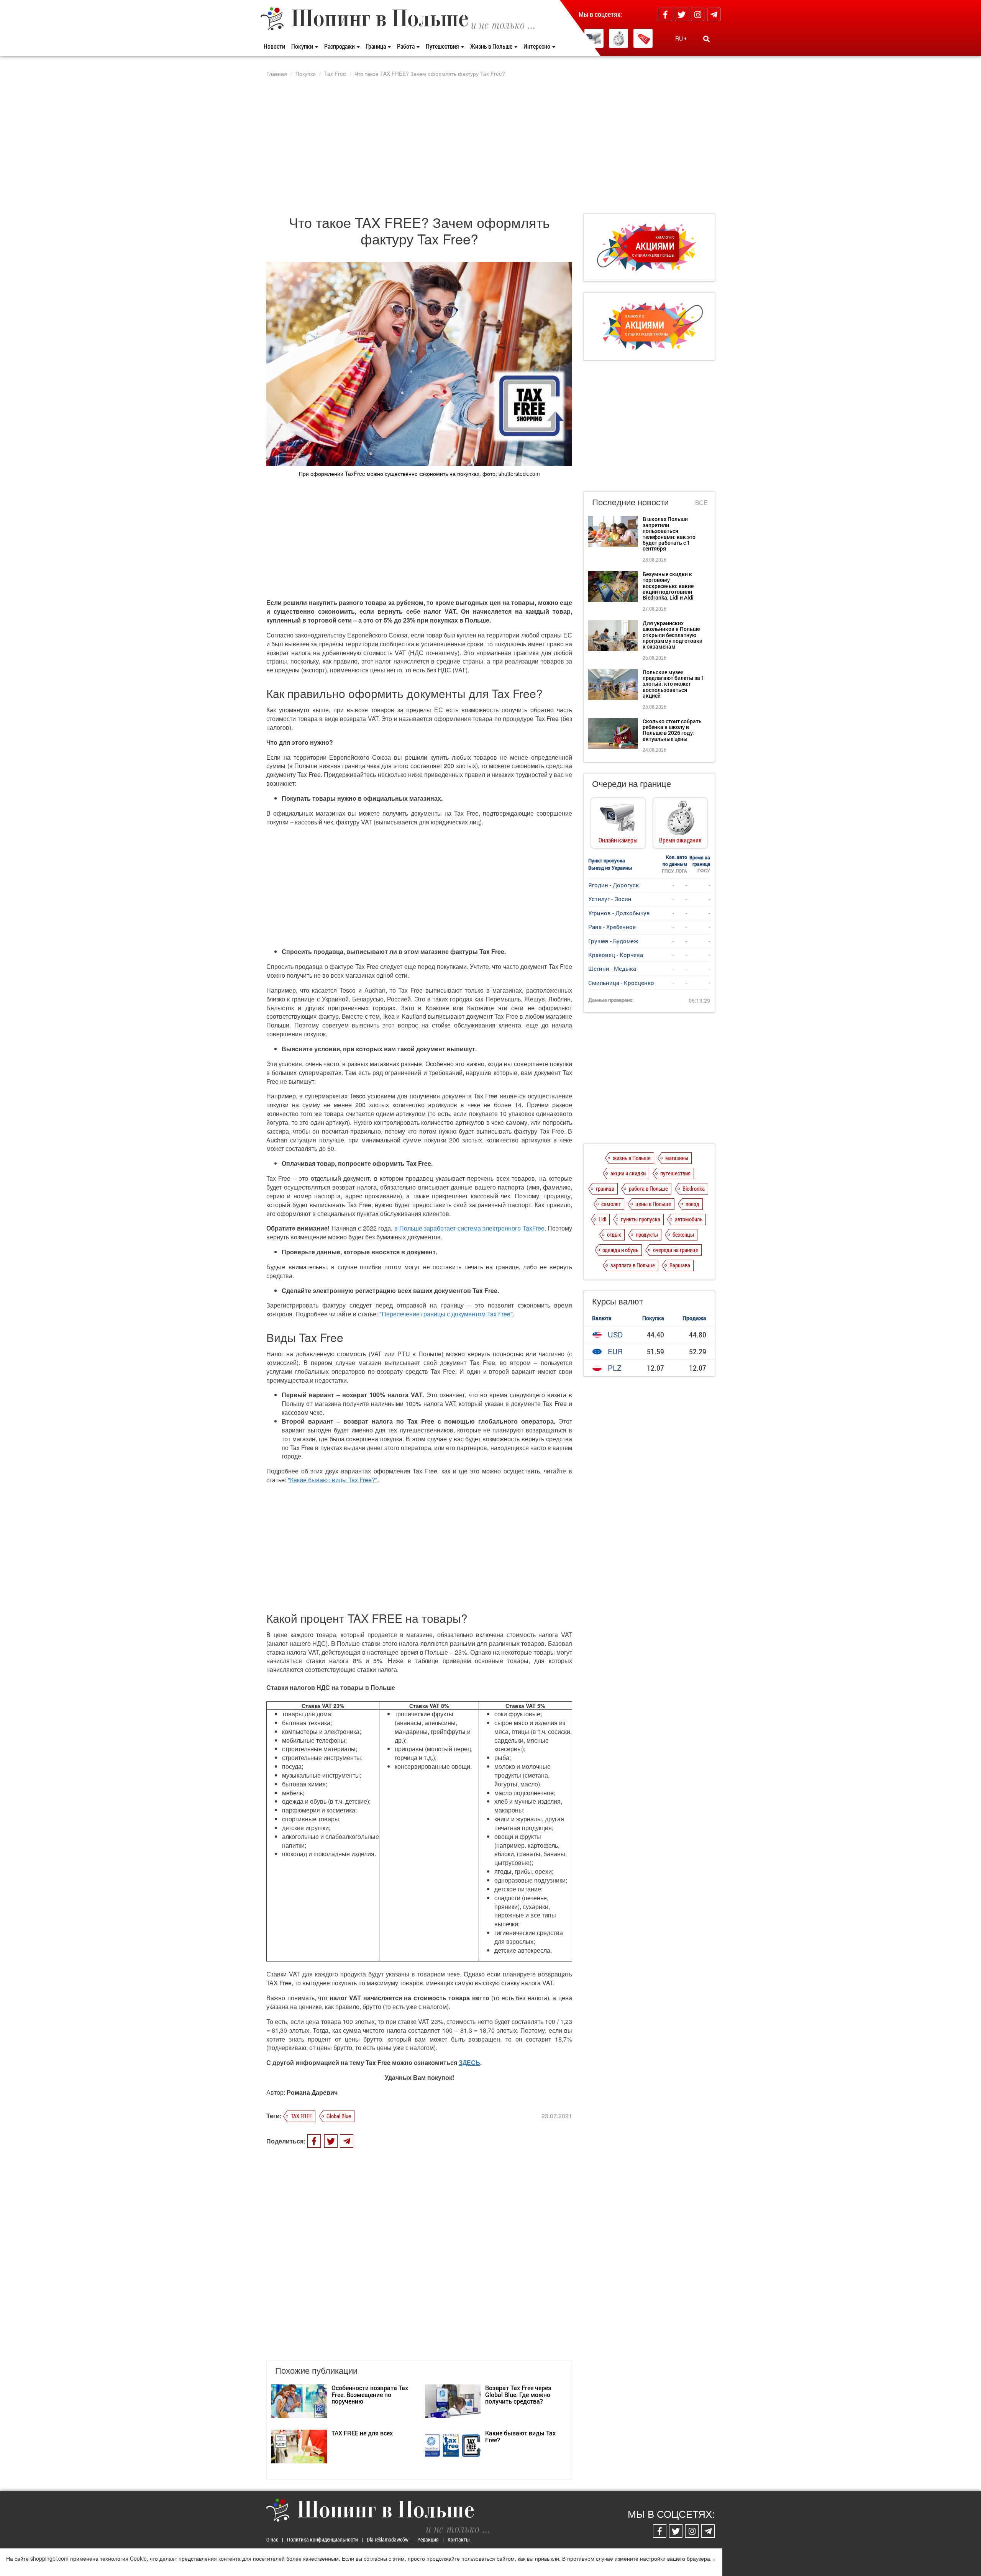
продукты (647, 1234)
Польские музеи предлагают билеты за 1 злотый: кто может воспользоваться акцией (673, 684)
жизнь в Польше (632, 1158)
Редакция (428, 2539)
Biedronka (694, 1188)
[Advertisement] (490, 145)
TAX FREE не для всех (362, 2433)
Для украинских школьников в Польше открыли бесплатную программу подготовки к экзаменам (673, 635)
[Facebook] (665, 14)
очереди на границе (676, 1250)
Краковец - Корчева (616, 955)
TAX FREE (301, 2116)
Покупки (303, 46)
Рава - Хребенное (612, 927)
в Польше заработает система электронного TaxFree (469, 1228)
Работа (406, 46)
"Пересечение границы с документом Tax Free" (446, 1314)
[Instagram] (698, 14)
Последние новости (630, 502)
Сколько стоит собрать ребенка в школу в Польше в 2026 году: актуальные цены (672, 730)
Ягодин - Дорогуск (614, 885)
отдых (614, 1234)
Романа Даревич (312, 2092)
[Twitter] (682, 14)
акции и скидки (628, 1173)
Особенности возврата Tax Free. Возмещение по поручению (370, 2394)
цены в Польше (653, 1204)
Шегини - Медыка (612, 968)
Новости (274, 46)
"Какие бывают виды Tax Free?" (333, 1480)
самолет (611, 1204)
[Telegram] (714, 14)
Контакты (459, 2539)
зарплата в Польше (633, 1265)
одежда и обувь (620, 1250)
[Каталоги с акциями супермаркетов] (643, 38)
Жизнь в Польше (492, 46)
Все (701, 503)
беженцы (683, 1234)
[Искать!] (706, 39)
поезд (692, 1204)
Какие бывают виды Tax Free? (520, 2436)
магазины (677, 1158)
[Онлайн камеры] (594, 38)
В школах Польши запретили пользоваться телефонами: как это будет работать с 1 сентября (669, 534)
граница (605, 1188)
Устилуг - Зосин (610, 899)
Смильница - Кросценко (621, 983)
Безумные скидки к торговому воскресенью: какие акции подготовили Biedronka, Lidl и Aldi (668, 586)
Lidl (602, 1219)
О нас (272, 2539)
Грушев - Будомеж (613, 941)
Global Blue (339, 2116)
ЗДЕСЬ (469, 2062)
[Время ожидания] (618, 38)
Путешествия (443, 46)
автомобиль (689, 1219)
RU (680, 38)
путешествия (675, 1173)
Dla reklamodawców (388, 2539)
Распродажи (340, 46)
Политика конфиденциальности (322, 2539)
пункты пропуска (641, 1219)
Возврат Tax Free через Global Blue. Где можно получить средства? (518, 2394)
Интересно (537, 46)
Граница (376, 46)
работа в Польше (648, 1188)
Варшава (680, 1265)
